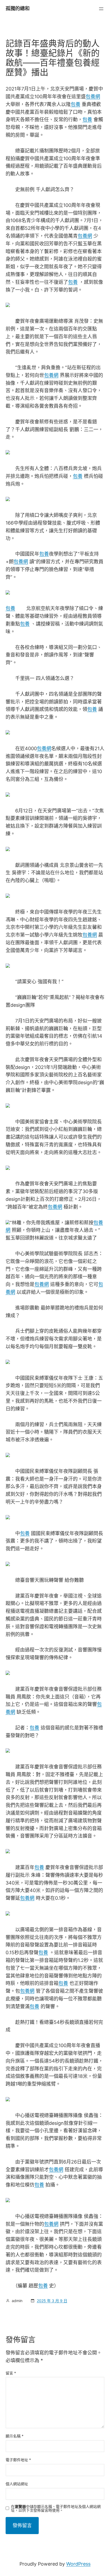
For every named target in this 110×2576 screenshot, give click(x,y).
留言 (11, 2373)
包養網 (93, 97)
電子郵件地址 (18, 2460)
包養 (76, 104)
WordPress (78, 2564)
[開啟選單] (101, 9)
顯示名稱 (15, 2436)
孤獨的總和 (18, 8)
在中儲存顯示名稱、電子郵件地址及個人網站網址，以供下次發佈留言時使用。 (56, 2508)
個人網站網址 (17, 2484)
